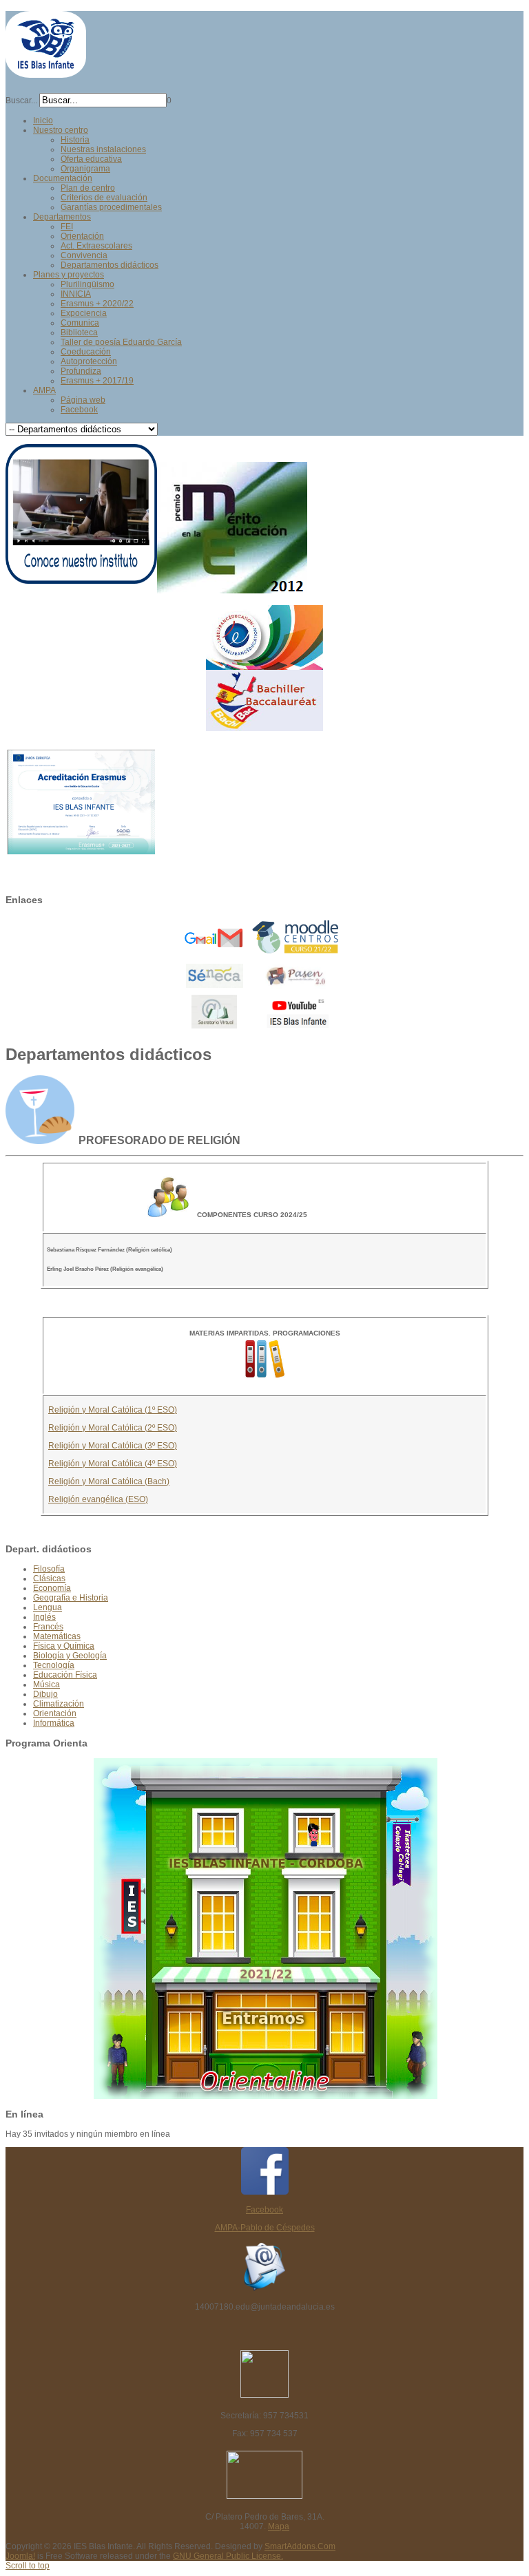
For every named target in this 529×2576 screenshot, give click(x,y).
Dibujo (45, 1694)
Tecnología (54, 1665)
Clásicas (49, 1579)
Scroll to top (28, 2566)
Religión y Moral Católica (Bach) (109, 1481)
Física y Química (64, 1646)
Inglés (44, 1617)
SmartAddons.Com (300, 2546)
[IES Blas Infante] (46, 72)
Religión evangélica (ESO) (98, 1499)
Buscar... (21, 101)
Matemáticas (57, 1636)
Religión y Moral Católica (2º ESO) (113, 1428)
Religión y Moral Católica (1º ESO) (113, 1410)
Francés (48, 1627)
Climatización (59, 1704)
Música (46, 1685)
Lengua (48, 1607)
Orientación (55, 1713)
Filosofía (49, 1569)
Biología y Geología (70, 1656)
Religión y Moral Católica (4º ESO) (113, 1464)
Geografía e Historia (71, 1598)
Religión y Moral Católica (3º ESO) (113, 1446)
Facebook (264, 2210)
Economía (52, 1588)
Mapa (279, 2526)
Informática (54, 1723)
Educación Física (65, 1675)
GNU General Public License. (228, 2556)
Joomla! (20, 2556)
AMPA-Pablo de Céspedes (265, 2228)
